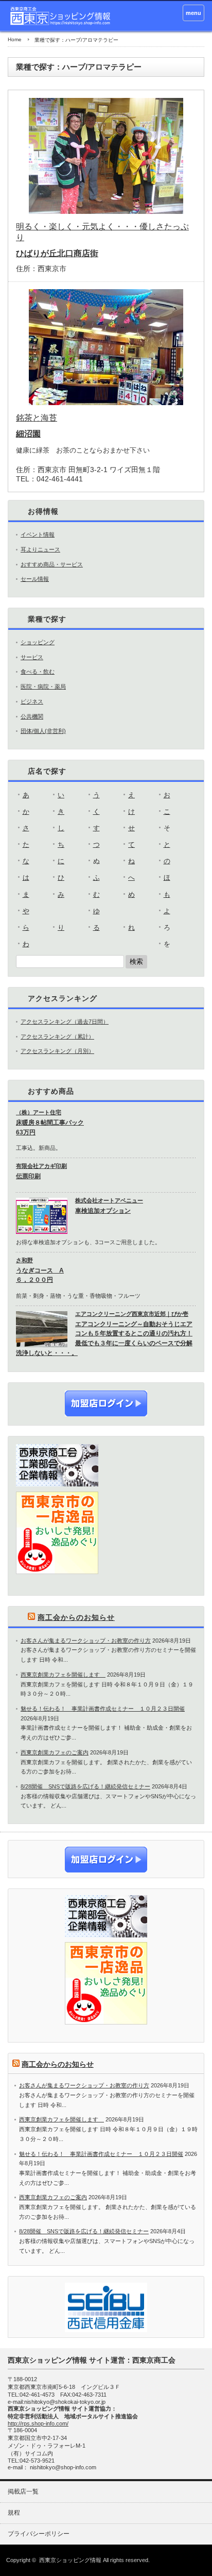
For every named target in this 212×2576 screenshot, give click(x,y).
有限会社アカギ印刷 (41, 1166)
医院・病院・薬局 (43, 687)
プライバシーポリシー (39, 2534)
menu (193, 13)
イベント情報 (38, 534)
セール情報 (35, 579)
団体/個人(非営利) (43, 731)
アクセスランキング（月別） (57, 1051)
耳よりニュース (40, 549)
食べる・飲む (38, 672)
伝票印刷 (28, 1176)
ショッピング (38, 642)
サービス (32, 657)
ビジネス (32, 701)
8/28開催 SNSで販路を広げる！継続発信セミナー (85, 1786)
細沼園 (28, 434)
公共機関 (32, 716)
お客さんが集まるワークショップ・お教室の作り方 (86, 1641)
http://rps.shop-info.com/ (38, 2423)
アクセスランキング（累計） (57, 1036)
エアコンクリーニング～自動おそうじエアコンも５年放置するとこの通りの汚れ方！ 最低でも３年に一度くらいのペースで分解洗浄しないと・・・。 (104, 1339)
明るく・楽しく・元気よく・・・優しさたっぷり (102, 232)
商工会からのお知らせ (76, 1617)
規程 (14, 2513)
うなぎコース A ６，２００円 (40, 1275)
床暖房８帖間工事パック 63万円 (50, 1127)
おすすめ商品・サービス (52, 564)
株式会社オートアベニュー (109, 1200)
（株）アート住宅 (39, 1112)
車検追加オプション (103, 1211)
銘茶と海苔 (37, 418)
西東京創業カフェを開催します (63, 1675)
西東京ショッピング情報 (70, 2560)
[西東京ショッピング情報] (61, 16)
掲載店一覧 (23, 2491)
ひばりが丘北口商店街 (57, 253)
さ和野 (24, 1260)
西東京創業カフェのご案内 (55, 1752)
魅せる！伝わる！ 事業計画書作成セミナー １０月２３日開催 (103, 1709)
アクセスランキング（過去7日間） (65, 1022)
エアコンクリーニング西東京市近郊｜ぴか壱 (132, 1314)
